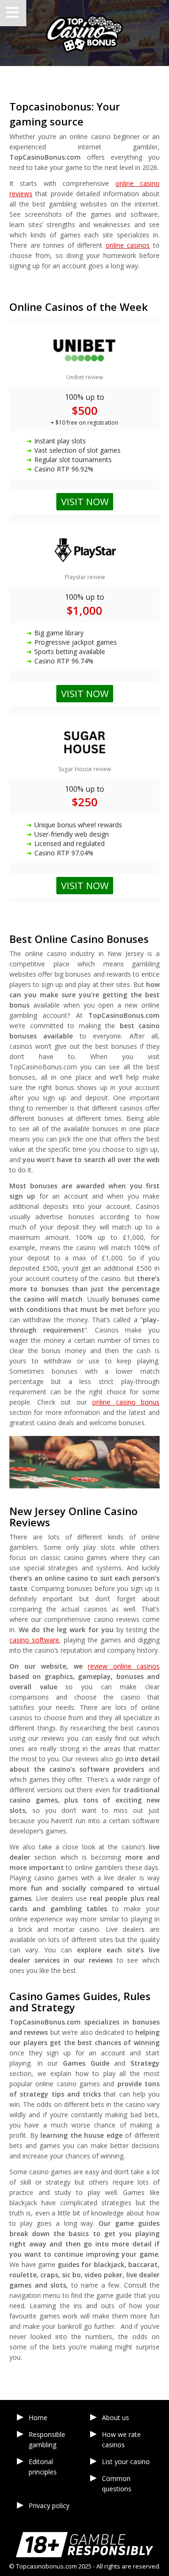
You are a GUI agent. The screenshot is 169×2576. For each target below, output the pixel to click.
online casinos (128, 245)
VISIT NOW (85, 886)
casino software (34, 1640)
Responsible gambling (47, 2440)
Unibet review (84, 377)
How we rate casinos (121, 2440)
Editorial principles (43, 2467)
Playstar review (85, 577)
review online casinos (124, 1666)
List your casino (126, 2462)
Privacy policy (49, 2506)
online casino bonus (126, 1402)
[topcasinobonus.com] (84, 33)
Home (38, 2418)
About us (115, 2418)
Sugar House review (84, 769)
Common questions (117, 2484)
